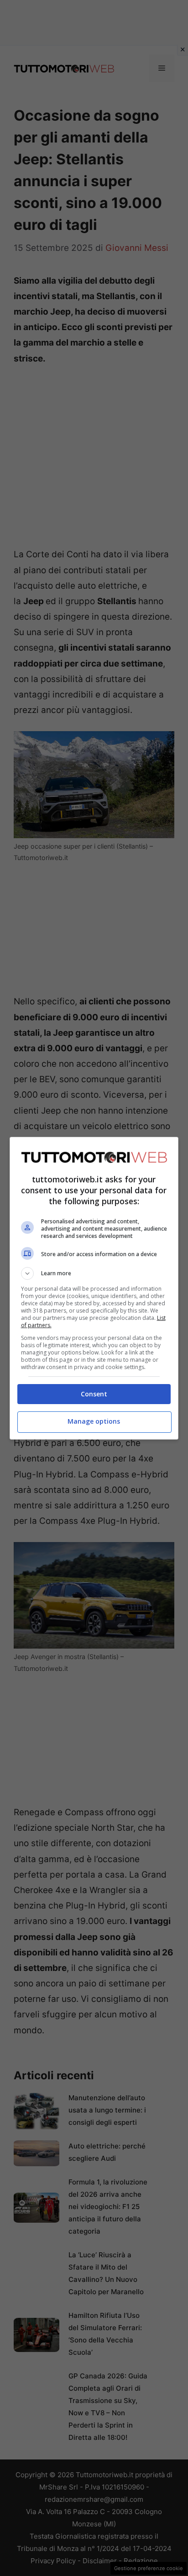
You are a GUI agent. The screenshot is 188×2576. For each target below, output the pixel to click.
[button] (94, 1273)
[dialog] (94, 1288)
